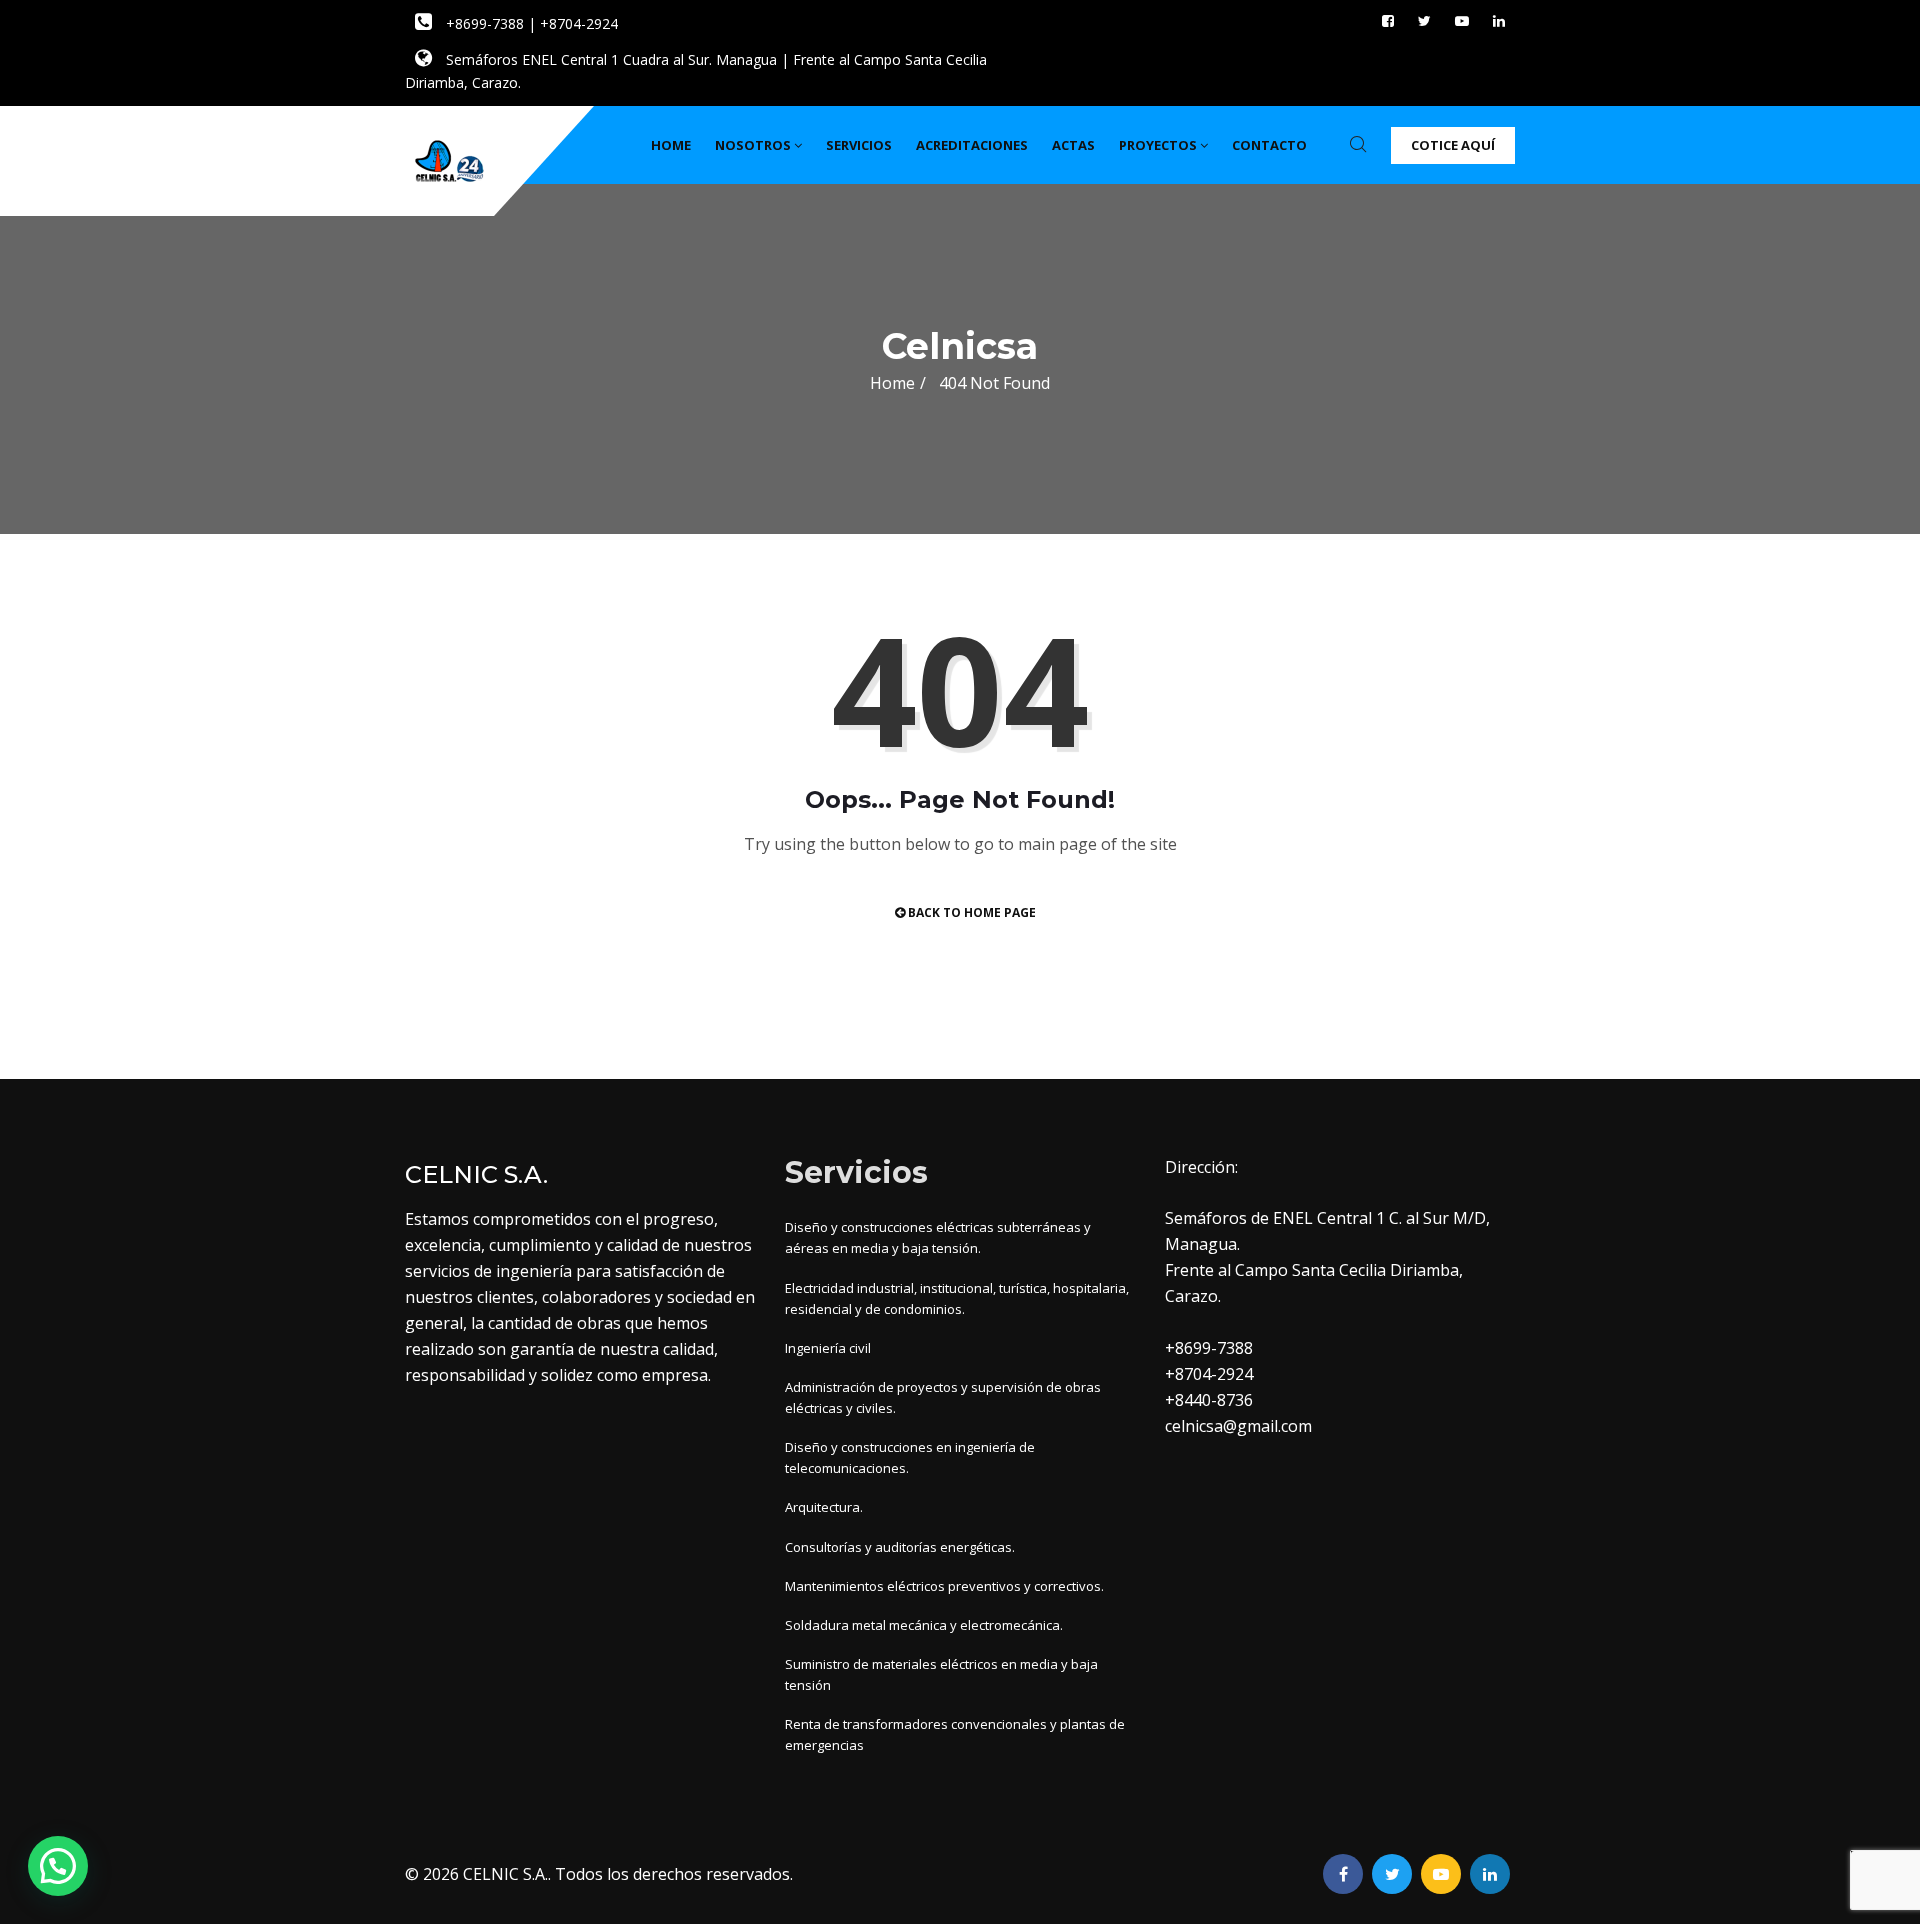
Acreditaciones (972, 145)
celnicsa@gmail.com (1238, 1426)
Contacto (1269, 145)
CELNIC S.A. (505, 1874)
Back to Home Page (970, 912)
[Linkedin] (1499, 20)
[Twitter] (1424, 20)
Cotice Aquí (1453, 145)
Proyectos (1158, 145)
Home (671, 145)
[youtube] (1462, 20)
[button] (58, 1866)
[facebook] (1388, 20)
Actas (1073, 145)
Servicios (859, 145)
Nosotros (753, 145)
